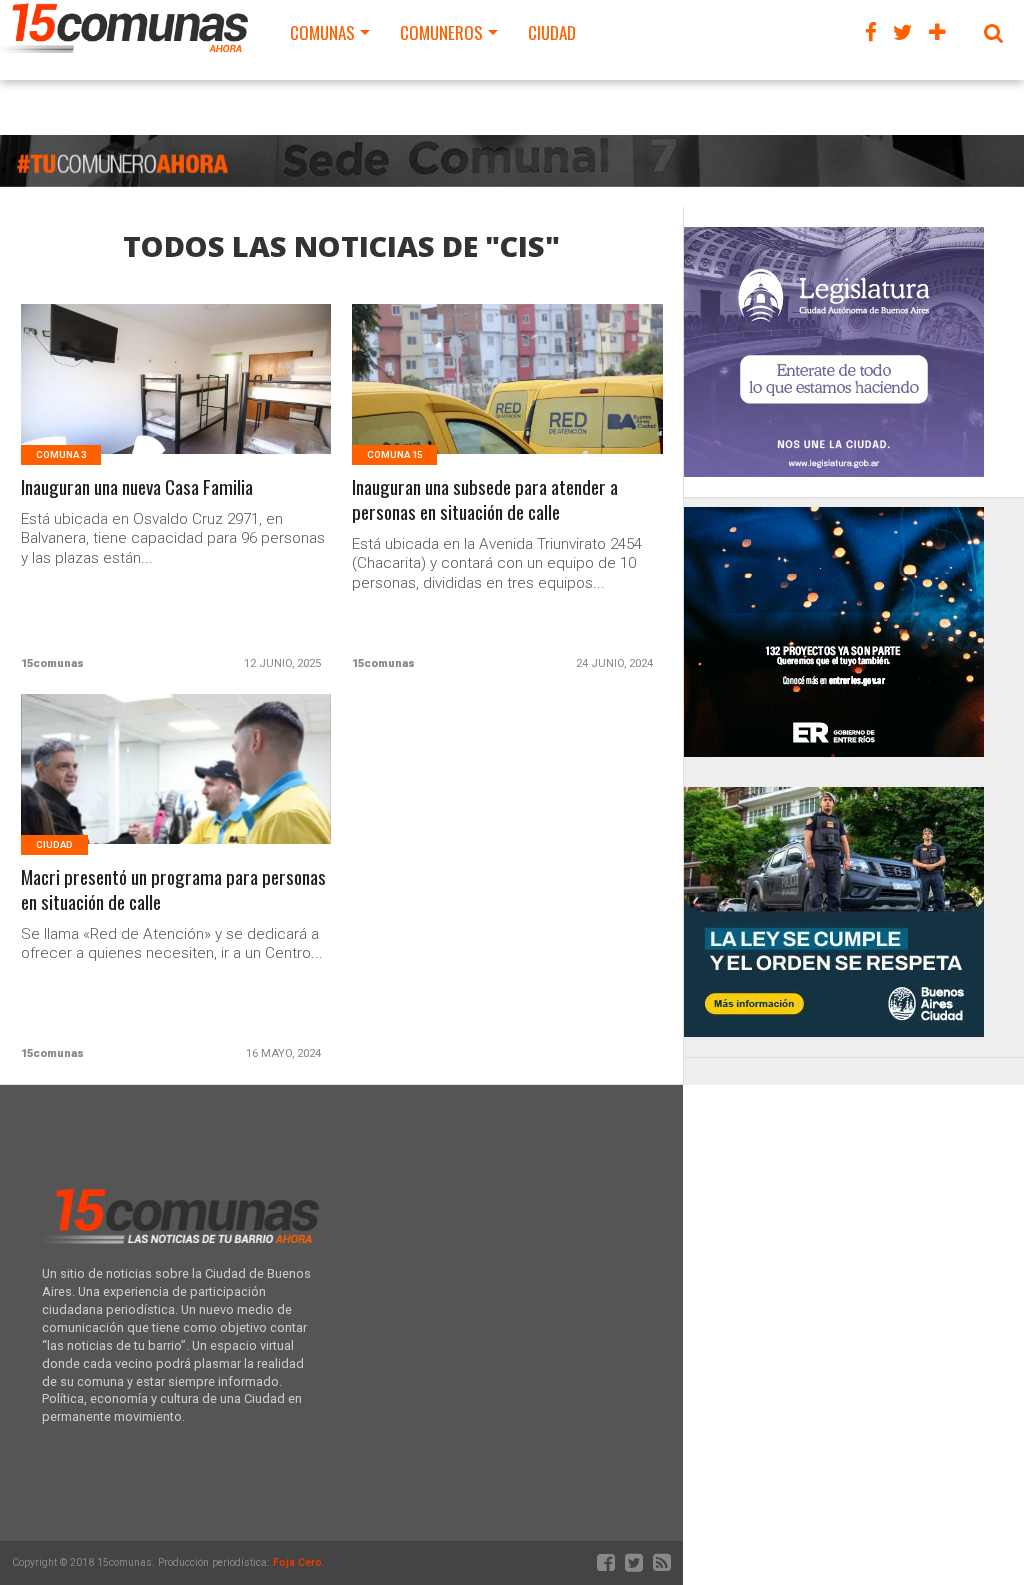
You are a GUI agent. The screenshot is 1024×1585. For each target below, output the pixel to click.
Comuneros (441, 32)
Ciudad (552, 32)
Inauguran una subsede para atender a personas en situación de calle (485, 500)
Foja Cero (297, 1562)
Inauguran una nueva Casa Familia (137, 487)
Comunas (322, 32)
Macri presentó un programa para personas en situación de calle (173, 890)
